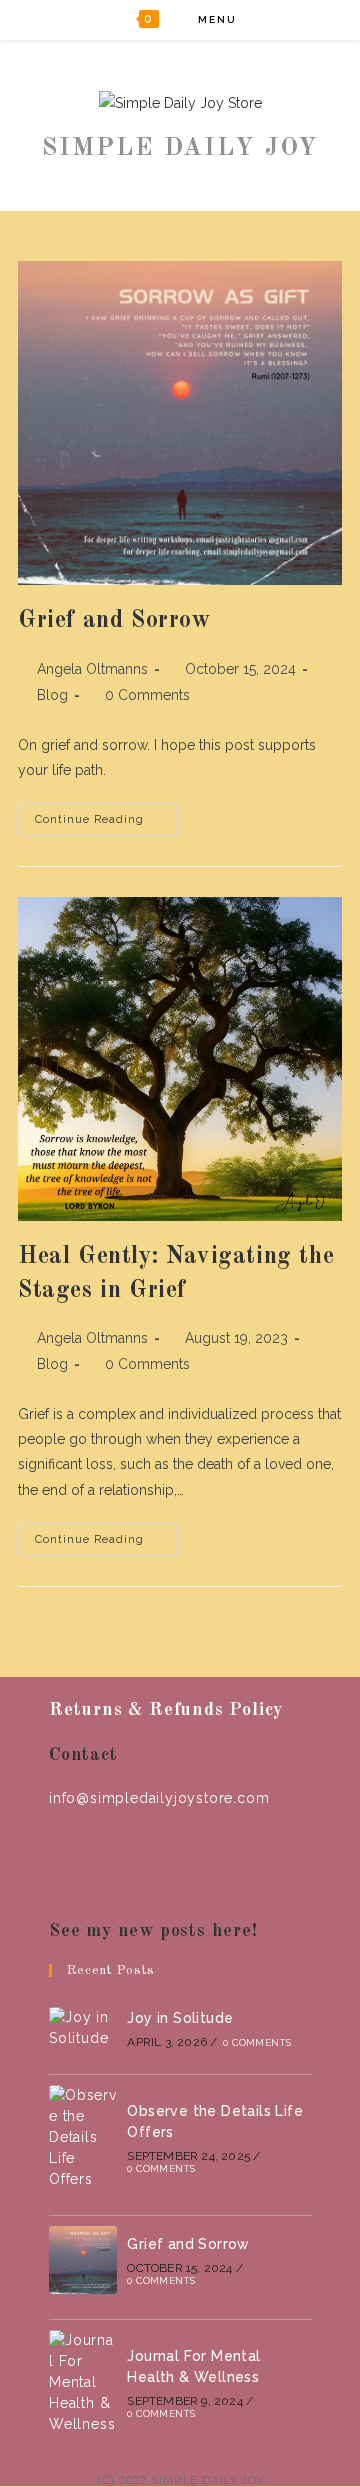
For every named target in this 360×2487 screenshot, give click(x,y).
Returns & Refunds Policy (166, 1710)
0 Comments (147, 695)
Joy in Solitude (180, 2018)
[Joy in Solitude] (83, 2028)
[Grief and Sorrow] (83, 2260)
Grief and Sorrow (115, 621)
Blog (52, 695)
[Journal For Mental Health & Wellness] (83, 2382)
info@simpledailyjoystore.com (159, 1798)
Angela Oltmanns (92, 669)
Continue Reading (107, 824)
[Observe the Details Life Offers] (83, 2137)
